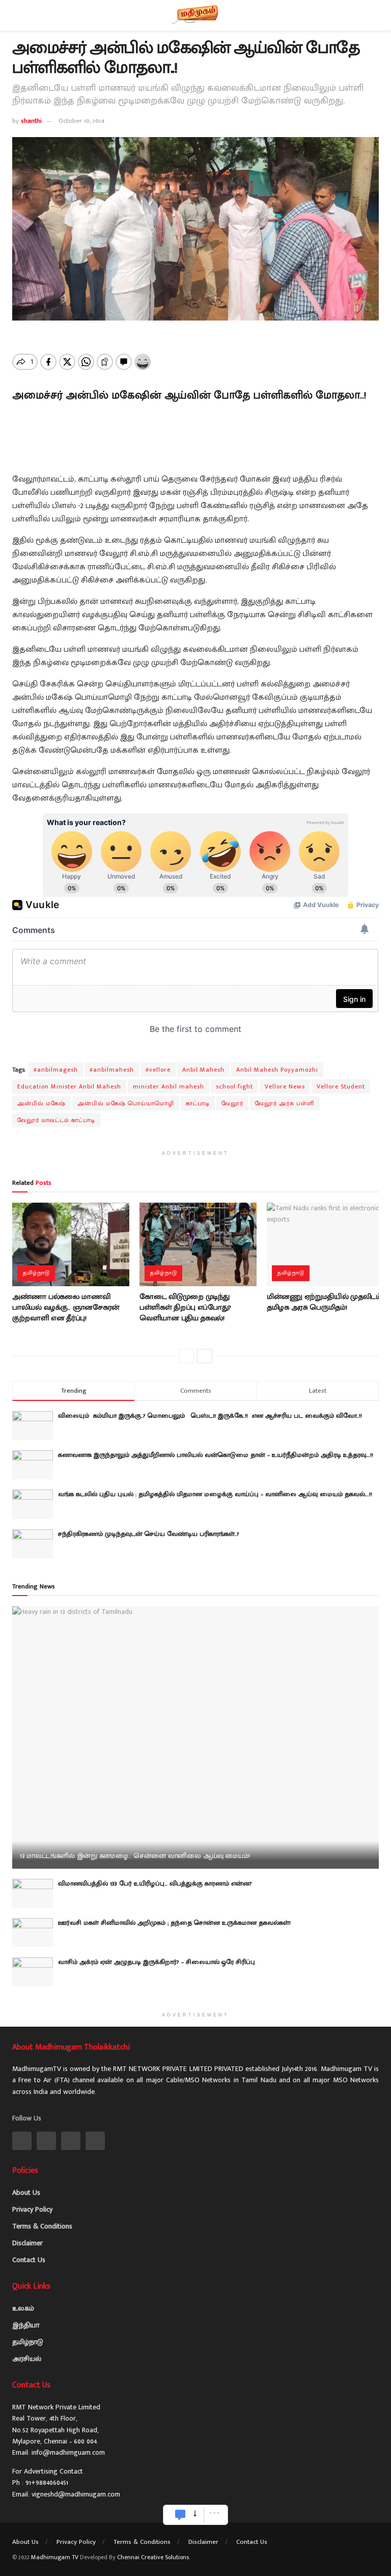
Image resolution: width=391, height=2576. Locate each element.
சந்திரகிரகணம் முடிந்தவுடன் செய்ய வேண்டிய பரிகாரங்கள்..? (149, 1534)
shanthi (31, 121)
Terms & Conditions (42, 2226)
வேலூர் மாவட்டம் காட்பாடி (56, 1120)
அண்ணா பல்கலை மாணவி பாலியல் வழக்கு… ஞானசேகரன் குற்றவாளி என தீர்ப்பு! (66, 1307)
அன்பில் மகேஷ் (41, 1103)
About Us (26, 2193)
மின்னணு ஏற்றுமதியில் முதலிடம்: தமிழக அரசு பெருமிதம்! (325, 1302)
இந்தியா (26, 2325)
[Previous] (186, 1356)
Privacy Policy (32, 2209)
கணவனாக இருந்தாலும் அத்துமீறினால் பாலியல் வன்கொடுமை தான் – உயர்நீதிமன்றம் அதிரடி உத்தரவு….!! (216, 1455)
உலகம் (23, 2308)
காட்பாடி (198, 1103)
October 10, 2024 (81, 121)
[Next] (205, 1356)
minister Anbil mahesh (169, 1086)
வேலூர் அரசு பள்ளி (285, 1103)
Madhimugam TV (55, 2557)
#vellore (158, 1070)
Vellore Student (341, 1086)
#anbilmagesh (56, 1070)
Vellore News (285, 1086)
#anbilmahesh (112, 1070)
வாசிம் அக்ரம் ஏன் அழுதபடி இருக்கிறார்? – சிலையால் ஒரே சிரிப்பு (157, 1962)
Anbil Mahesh (203, 1070)
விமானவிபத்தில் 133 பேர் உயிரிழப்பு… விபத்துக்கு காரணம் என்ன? (155, 1883)
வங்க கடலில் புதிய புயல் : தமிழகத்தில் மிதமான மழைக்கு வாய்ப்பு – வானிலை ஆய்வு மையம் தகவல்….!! (215, 1494)
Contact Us (29, 2260)
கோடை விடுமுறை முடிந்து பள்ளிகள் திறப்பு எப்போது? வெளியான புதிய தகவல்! (185, 1307)
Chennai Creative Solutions (153, 2557)
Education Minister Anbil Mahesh (69, 1086)
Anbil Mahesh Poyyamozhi (277, 1070)
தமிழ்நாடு (36, 1273)
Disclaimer (27, 2243)
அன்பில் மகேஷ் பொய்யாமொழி (126, 1103)
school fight (234, 1086)
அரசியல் (27, 2359)
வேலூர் (232, 1103)
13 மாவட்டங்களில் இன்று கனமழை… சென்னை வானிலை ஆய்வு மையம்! (135, 1856)
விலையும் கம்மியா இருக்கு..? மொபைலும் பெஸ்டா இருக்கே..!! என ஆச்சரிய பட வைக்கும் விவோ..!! (213, 1416)
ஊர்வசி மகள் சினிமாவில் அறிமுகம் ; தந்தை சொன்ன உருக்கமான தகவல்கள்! (174, 1923)
